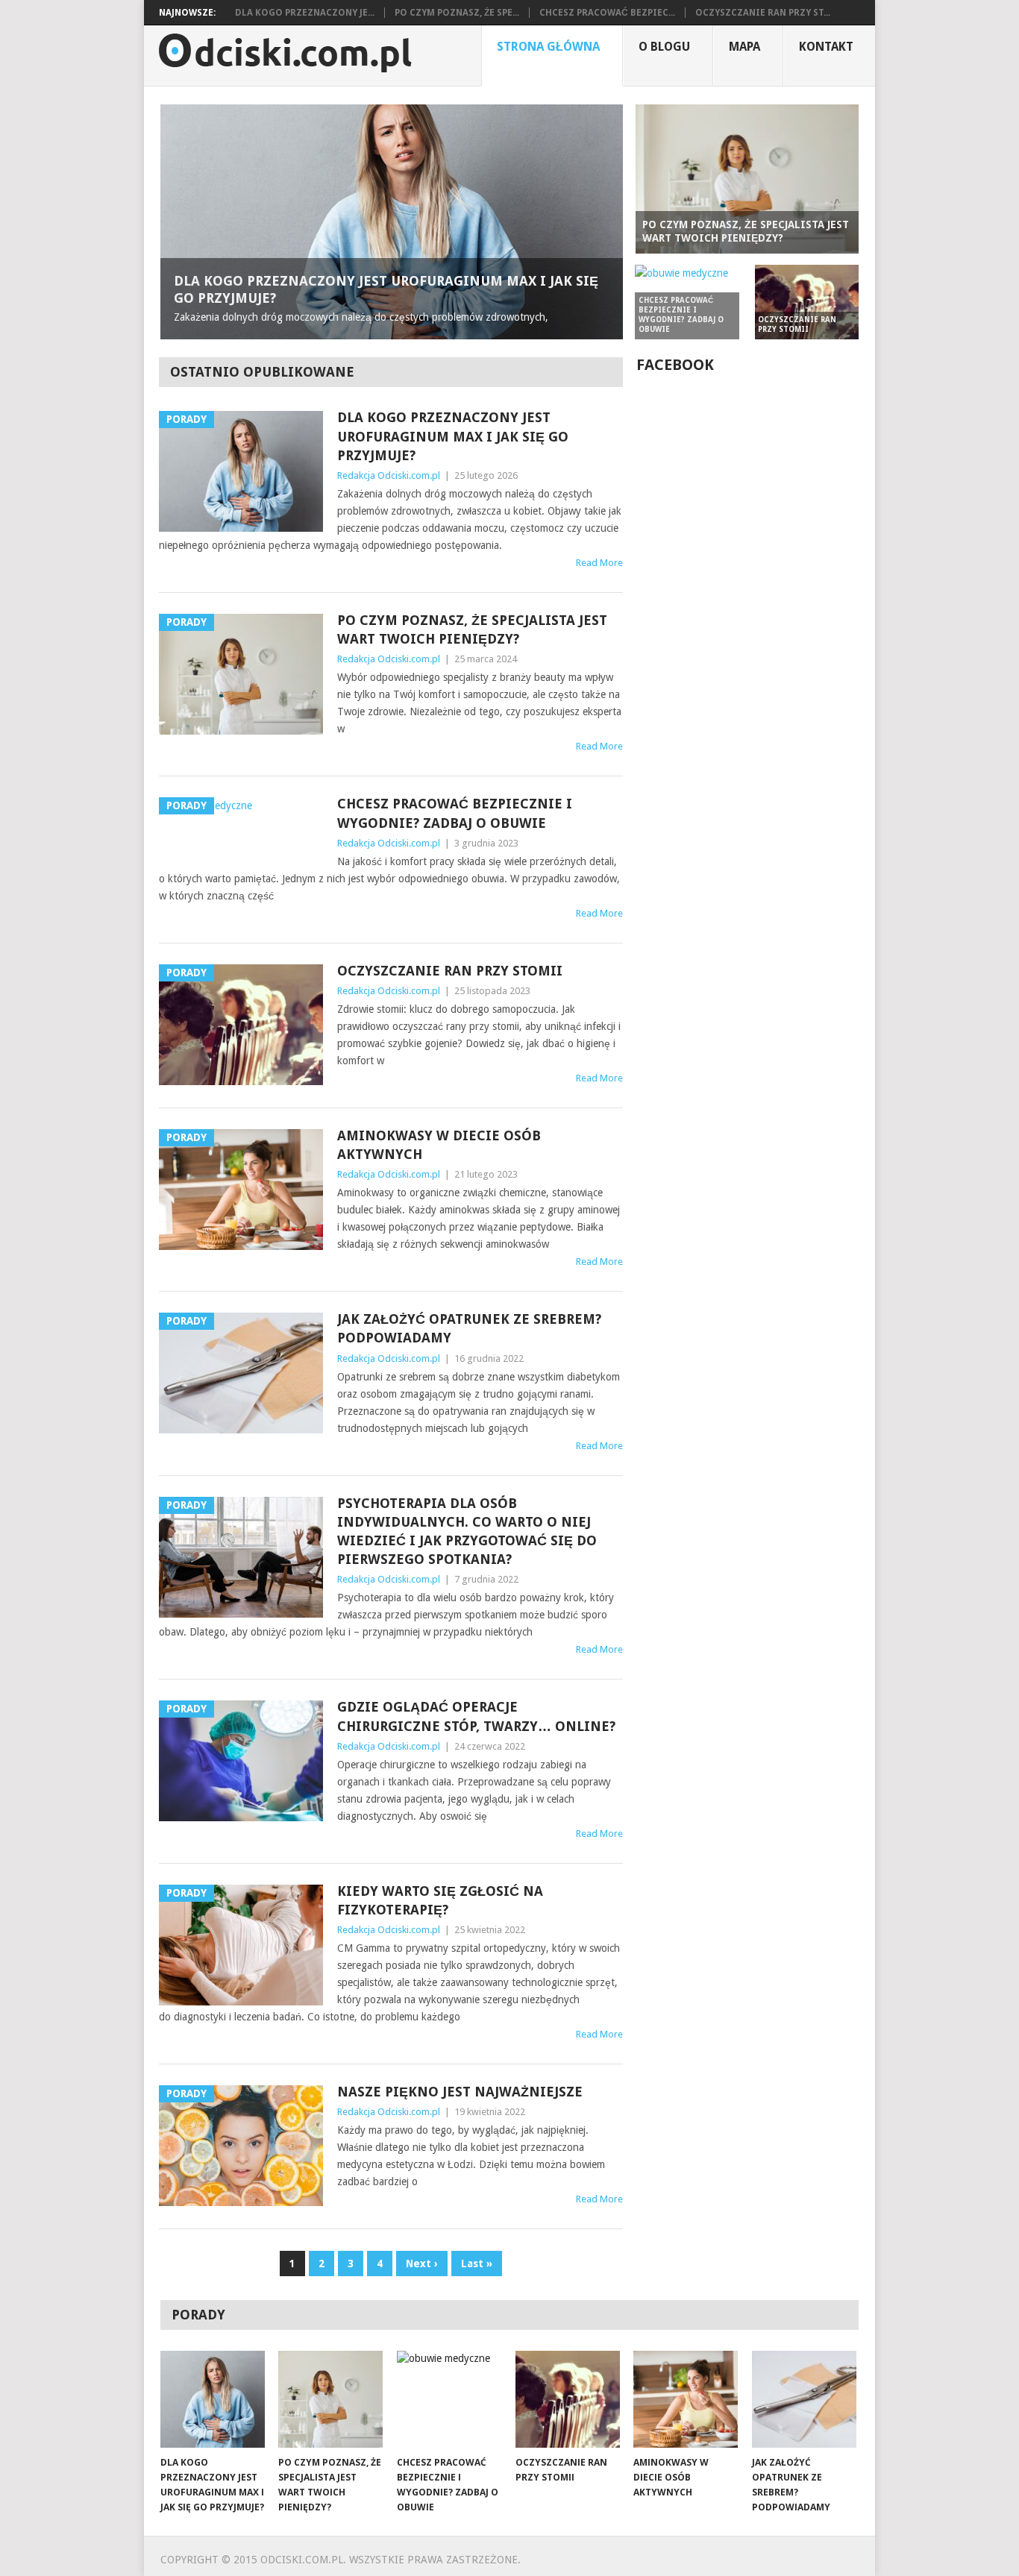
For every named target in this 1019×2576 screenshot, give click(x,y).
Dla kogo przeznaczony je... (305, 13)
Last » (477, 2264)
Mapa (744, 47)
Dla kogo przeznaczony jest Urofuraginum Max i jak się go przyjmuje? (453, 436)
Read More (599, 563)
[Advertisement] (748, 807)
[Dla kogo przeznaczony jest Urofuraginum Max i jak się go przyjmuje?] (213, 2399)
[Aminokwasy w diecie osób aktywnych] (686, 2399)
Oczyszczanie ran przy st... (763, 13)
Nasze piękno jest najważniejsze (460, 2092)
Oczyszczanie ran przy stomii (450, 971)
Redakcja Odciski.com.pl (389, 475)
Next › (422, 2264)
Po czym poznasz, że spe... (457, 13)
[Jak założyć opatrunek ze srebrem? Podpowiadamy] (804, 2399)
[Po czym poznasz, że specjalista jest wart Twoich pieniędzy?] (330, 2399)
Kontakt (826, 47)
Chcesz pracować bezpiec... (607, 13)
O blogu (664, 47)
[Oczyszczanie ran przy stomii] (568, 2399)
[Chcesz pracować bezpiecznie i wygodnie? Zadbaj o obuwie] (449, 2399)
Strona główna (548, 47)
